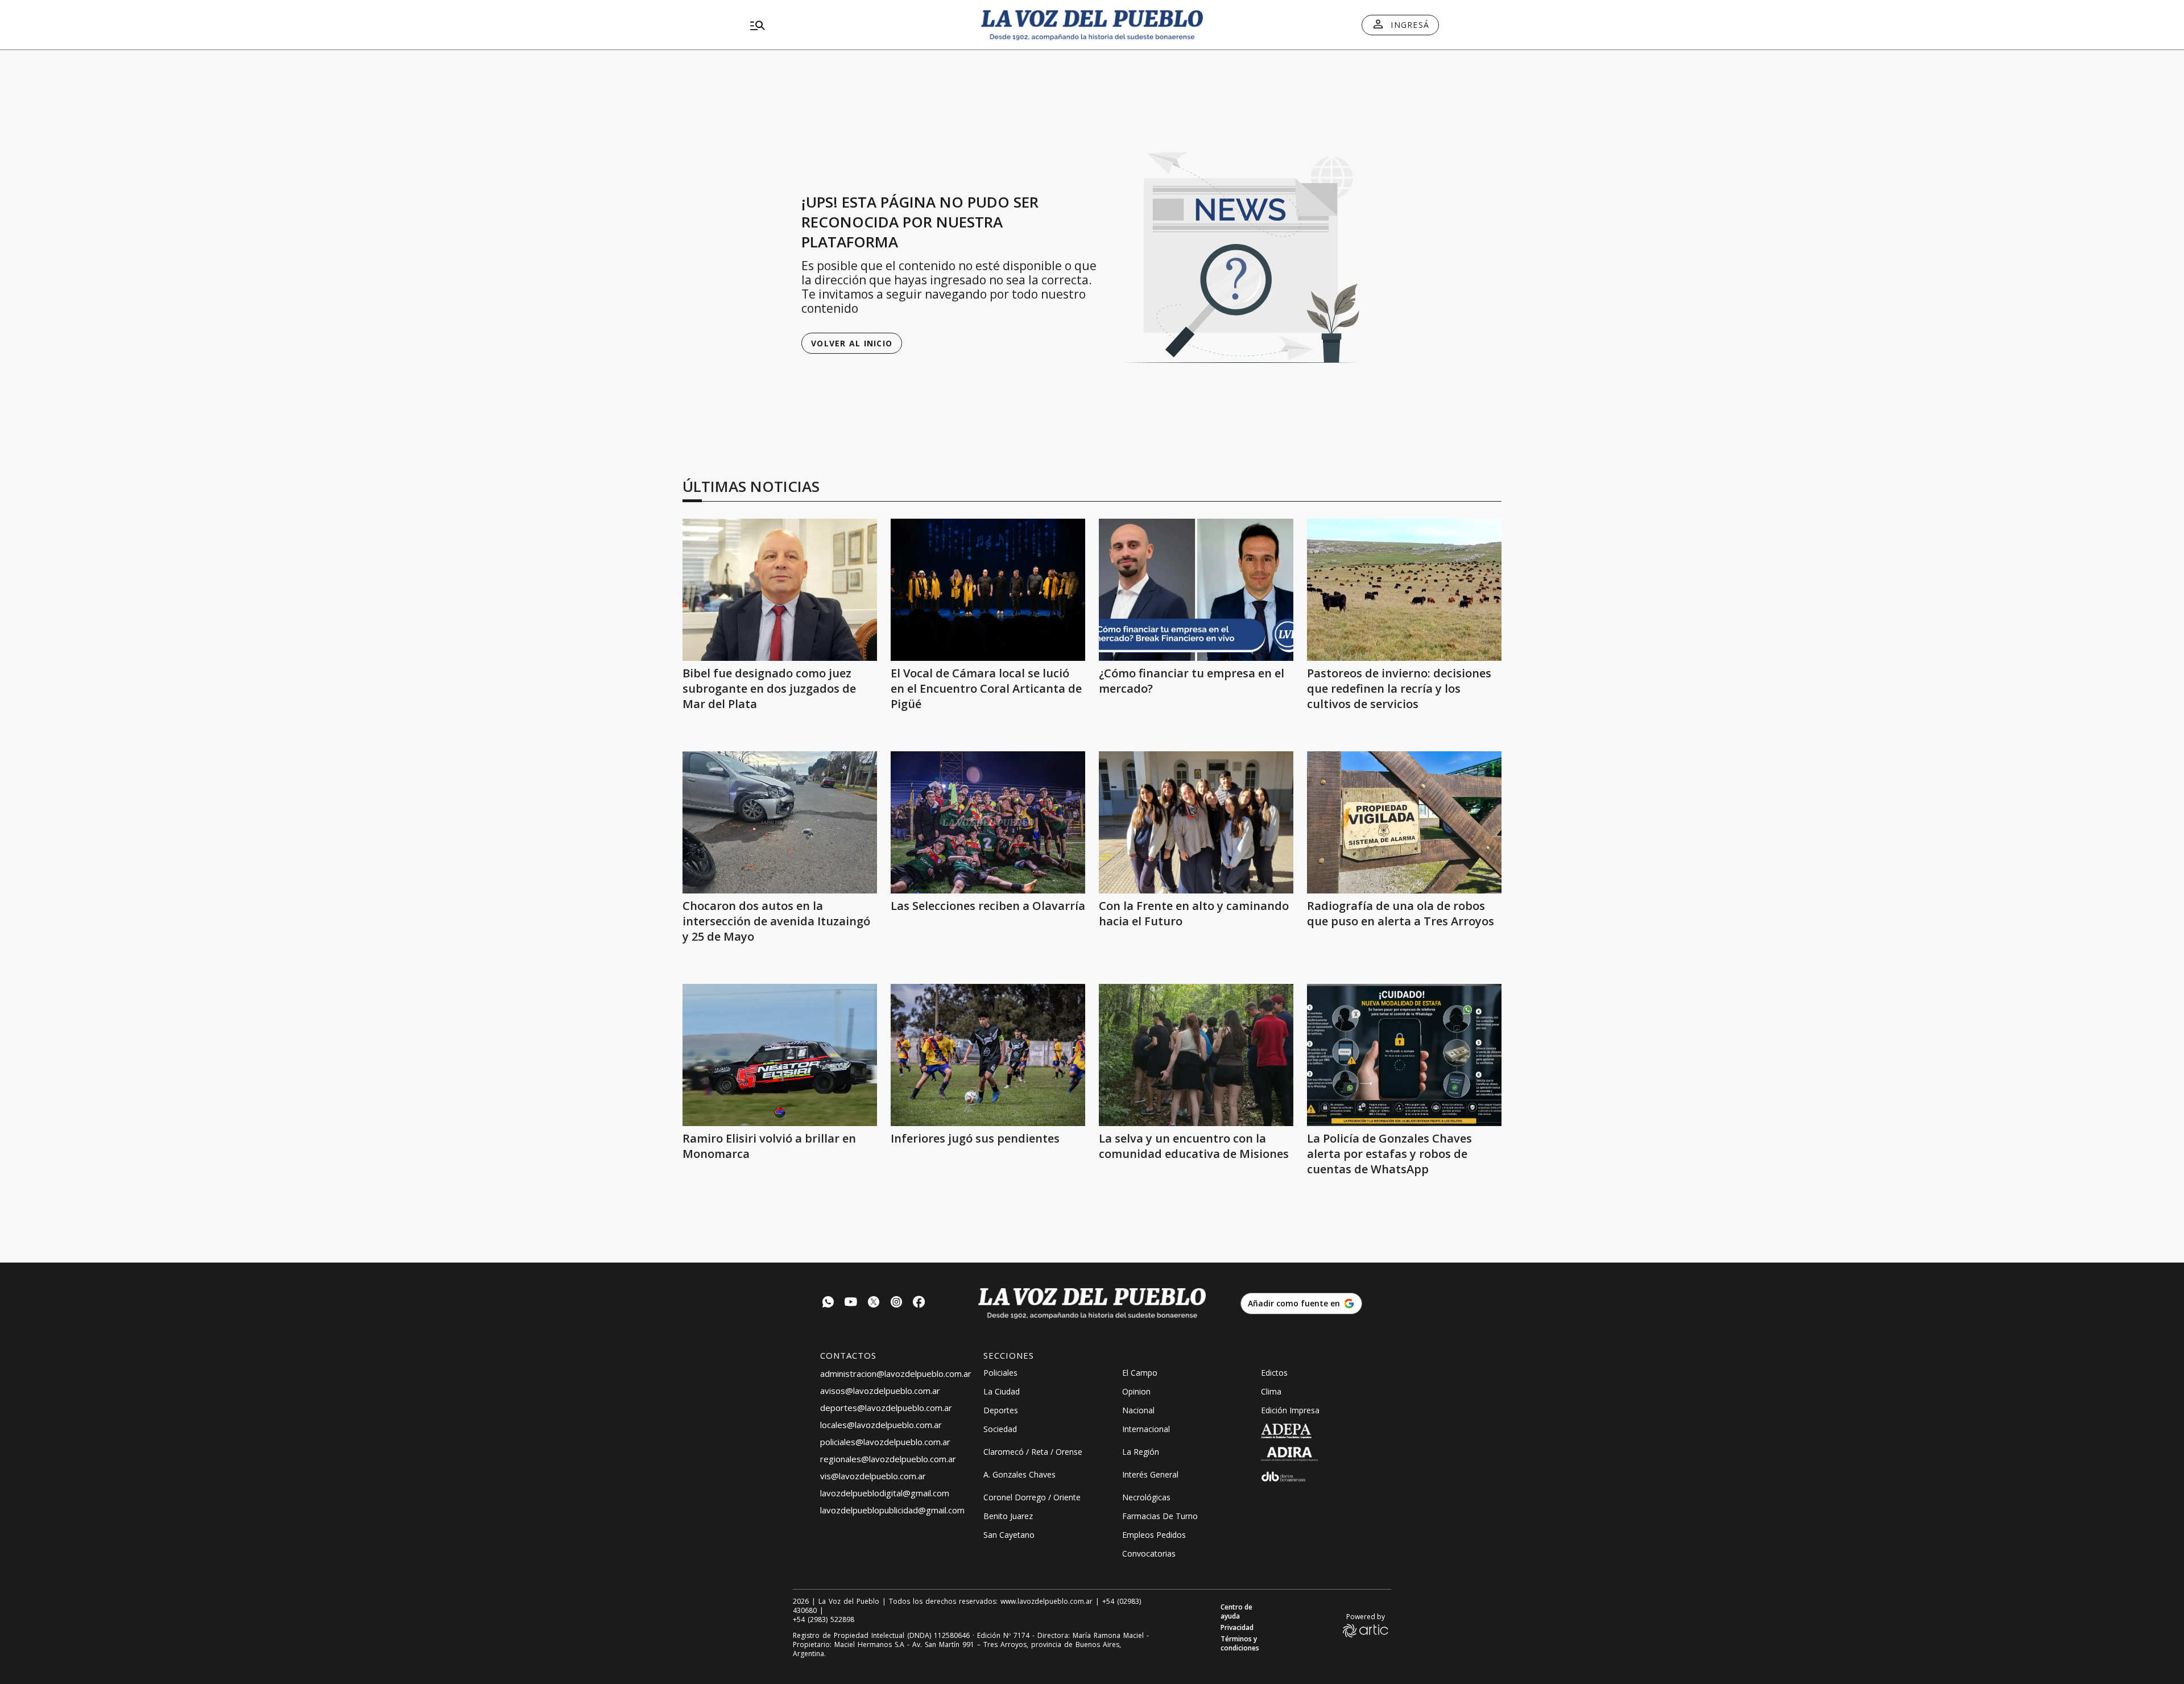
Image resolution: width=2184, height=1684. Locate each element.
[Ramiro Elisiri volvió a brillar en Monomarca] (780, 1055)
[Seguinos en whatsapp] (828, 1303)
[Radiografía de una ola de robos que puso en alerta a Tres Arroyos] (1404, 822)
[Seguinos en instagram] (896, 1303)
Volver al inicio (852, 343)
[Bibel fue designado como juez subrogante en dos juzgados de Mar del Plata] (780, 590)
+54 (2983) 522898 (824, 1620)
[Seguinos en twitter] (874, 1303)
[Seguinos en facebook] (919, 1303)
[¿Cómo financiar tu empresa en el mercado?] (1196, 590)
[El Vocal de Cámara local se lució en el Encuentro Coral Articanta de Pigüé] (988, 590)
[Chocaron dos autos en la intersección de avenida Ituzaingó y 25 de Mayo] (780, 822)
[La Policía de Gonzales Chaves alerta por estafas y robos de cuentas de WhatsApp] (1404, 1055)
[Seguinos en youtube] (851, 1303)
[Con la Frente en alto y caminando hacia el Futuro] (1196, 822)
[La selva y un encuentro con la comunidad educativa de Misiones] (1196, 1055)
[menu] (856, 25)
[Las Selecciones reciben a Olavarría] (988, 822)
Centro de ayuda (1236, 1612)
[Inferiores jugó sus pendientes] (988, 1055)
